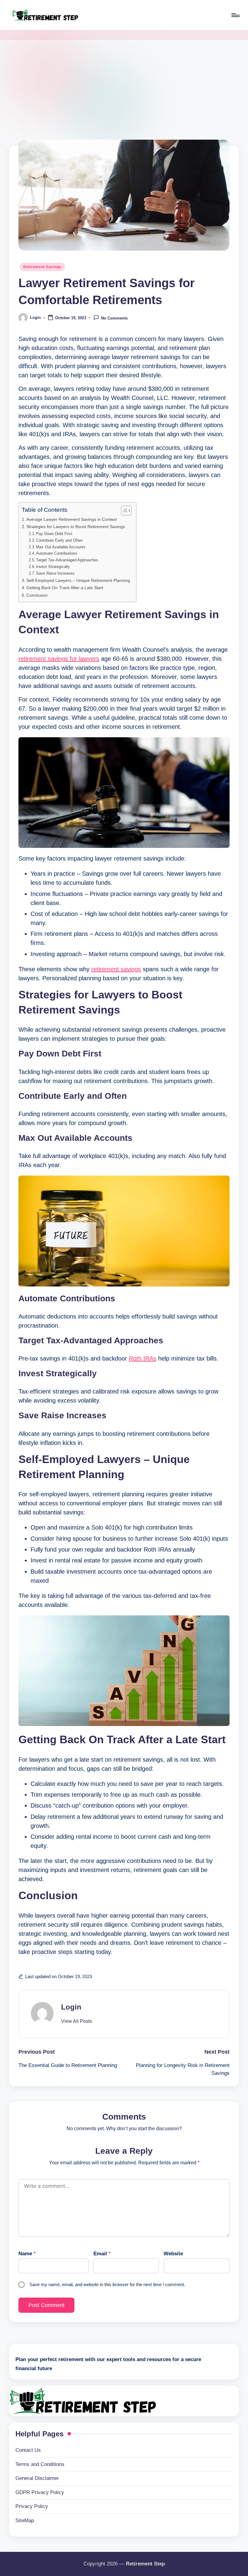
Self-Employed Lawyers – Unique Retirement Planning (78, 580)
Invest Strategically (53, 567)
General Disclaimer (37, 2478)
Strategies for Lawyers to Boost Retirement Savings (76, 527)
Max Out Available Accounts (61, 547)
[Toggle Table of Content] (123, 511)
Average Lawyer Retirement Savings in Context (72, 519)
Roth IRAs (143, 1358)
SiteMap (25, 2521)
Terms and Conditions (40, 2464)
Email (102, 2254)
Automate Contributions (57, 553)
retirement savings (116, 969)
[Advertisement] (124, 85)
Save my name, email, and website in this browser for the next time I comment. (107, 2284)
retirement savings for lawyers (59, 659)
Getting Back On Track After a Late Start (65, 588)
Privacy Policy (32, 2506)
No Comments (114, 318)
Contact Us (28, 2450)
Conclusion (37, 595)
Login (71, 2007)
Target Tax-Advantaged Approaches (67, 560)
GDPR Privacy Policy (40, 2492)
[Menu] (235, 15)
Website (173, 2254)
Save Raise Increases (55, 573)
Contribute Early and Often (59, 540)
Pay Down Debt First (54, 534)
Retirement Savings (42, 267)
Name (27, 2254)
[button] (77, 2021)
